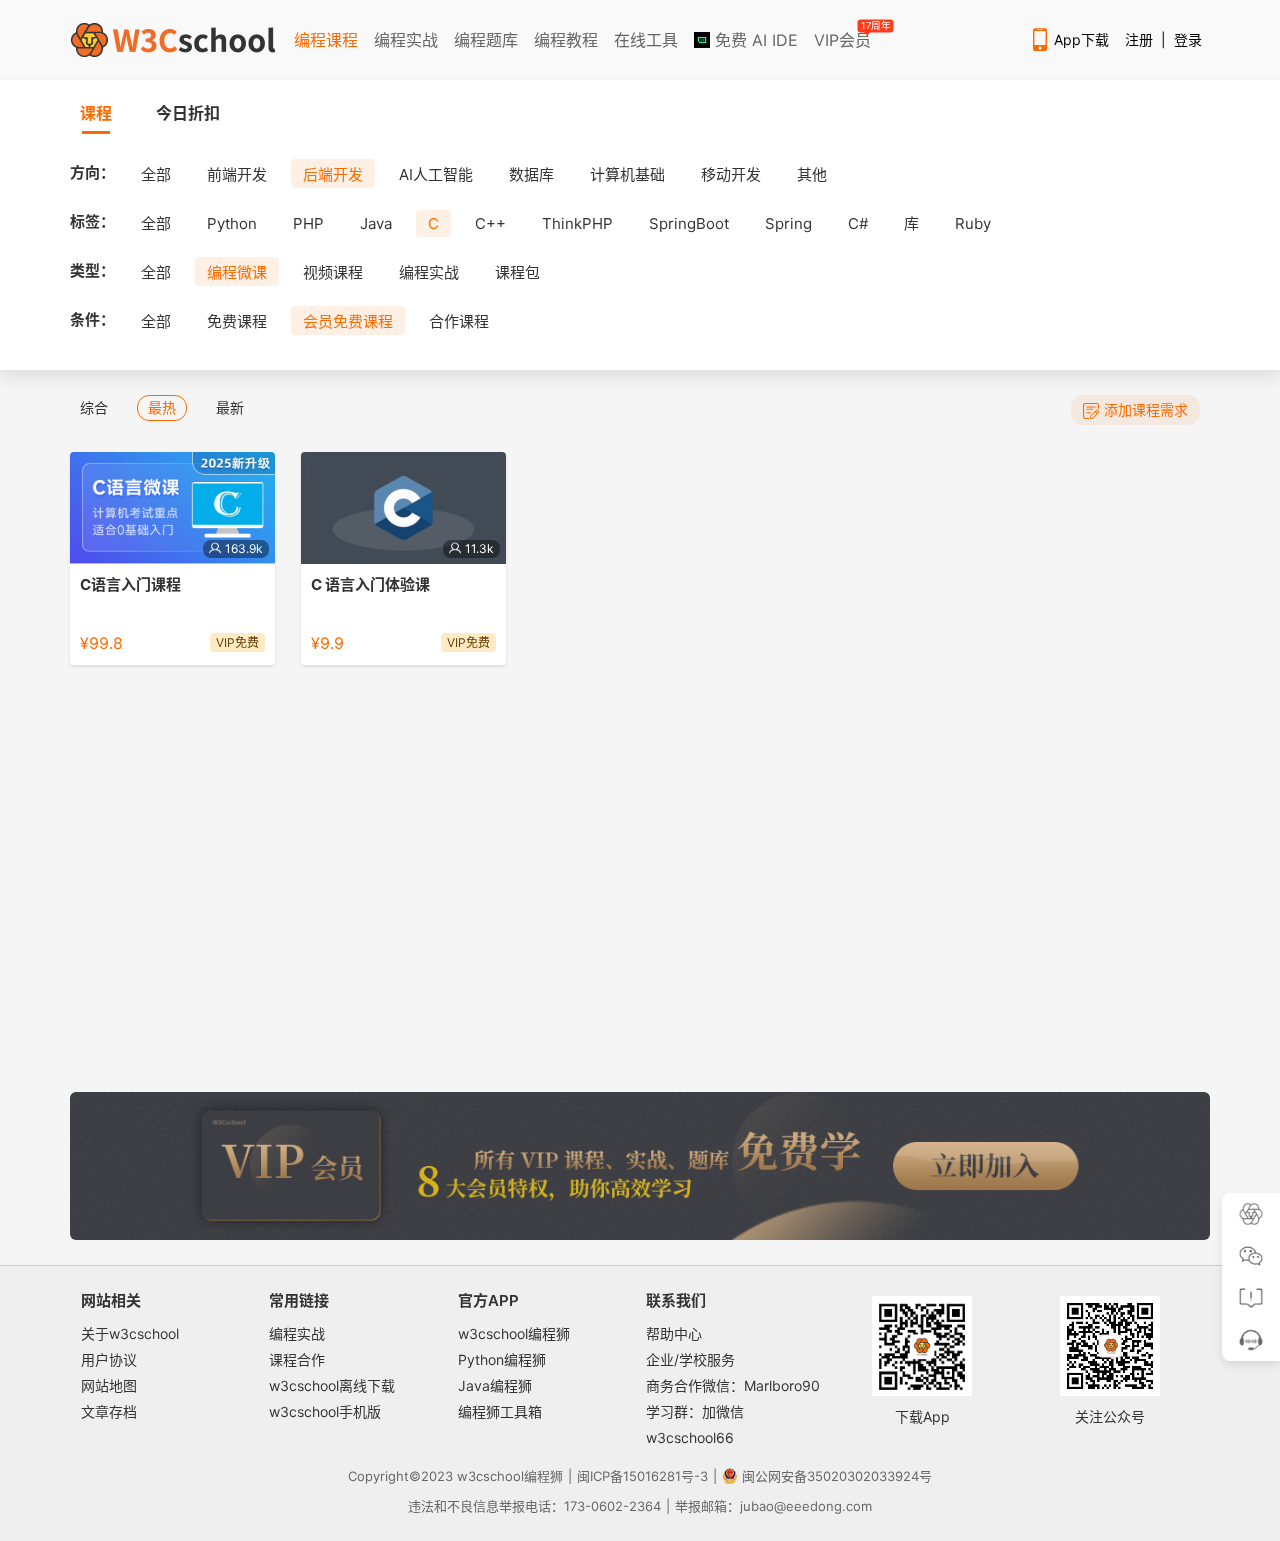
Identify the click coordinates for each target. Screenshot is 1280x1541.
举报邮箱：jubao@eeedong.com (773, 1506)
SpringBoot (689, 223)
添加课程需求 (1146, 409)
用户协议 (109, 1359)
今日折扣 (188, 113)
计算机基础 (627, 174)
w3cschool (490, 1476)
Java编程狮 (495, 1385)
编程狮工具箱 (500, 1411)
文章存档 (109, 1411)
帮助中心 (674, 1333)
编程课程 (326, 40)
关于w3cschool (130, 1333)
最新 (230, 407)
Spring (788, 223)
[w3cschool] (173, 40)
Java (376, 223)
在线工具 (646, 40)
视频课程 (333, 272)
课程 (96, 113)
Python (232, 223)
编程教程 (566, 40)
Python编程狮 (502, 1359)
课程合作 (297, 1359)
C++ (490, 223)
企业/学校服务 (690, 1359)
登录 (1188, 39)
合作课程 (459, 321)
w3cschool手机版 (325, 1411)
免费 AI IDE (754, 40)
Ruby (973, 223)
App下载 (1081, 39)
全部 (156, 174)
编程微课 (237, 272)
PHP (308, 223)
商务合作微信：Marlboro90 (733, 1385)
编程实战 (406, 40)
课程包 (517, 272)
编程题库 (486, 40)
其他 (812, 174)
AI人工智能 (436, 174)
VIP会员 (844, 36)
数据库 (531, 174)
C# (858, 223)
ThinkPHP (577, 223)
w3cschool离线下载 (332, 1385)
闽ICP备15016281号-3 (642, 1476)
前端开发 (237, 174)
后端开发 (333, 174)
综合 (94, 407)
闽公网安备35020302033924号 (837, 1476)
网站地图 (109, 1385)
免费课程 (237, 321)
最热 (162, 407)
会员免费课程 (348, 321)
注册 (1139, 39)
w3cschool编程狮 (514, 1333)
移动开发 (731, 174)
